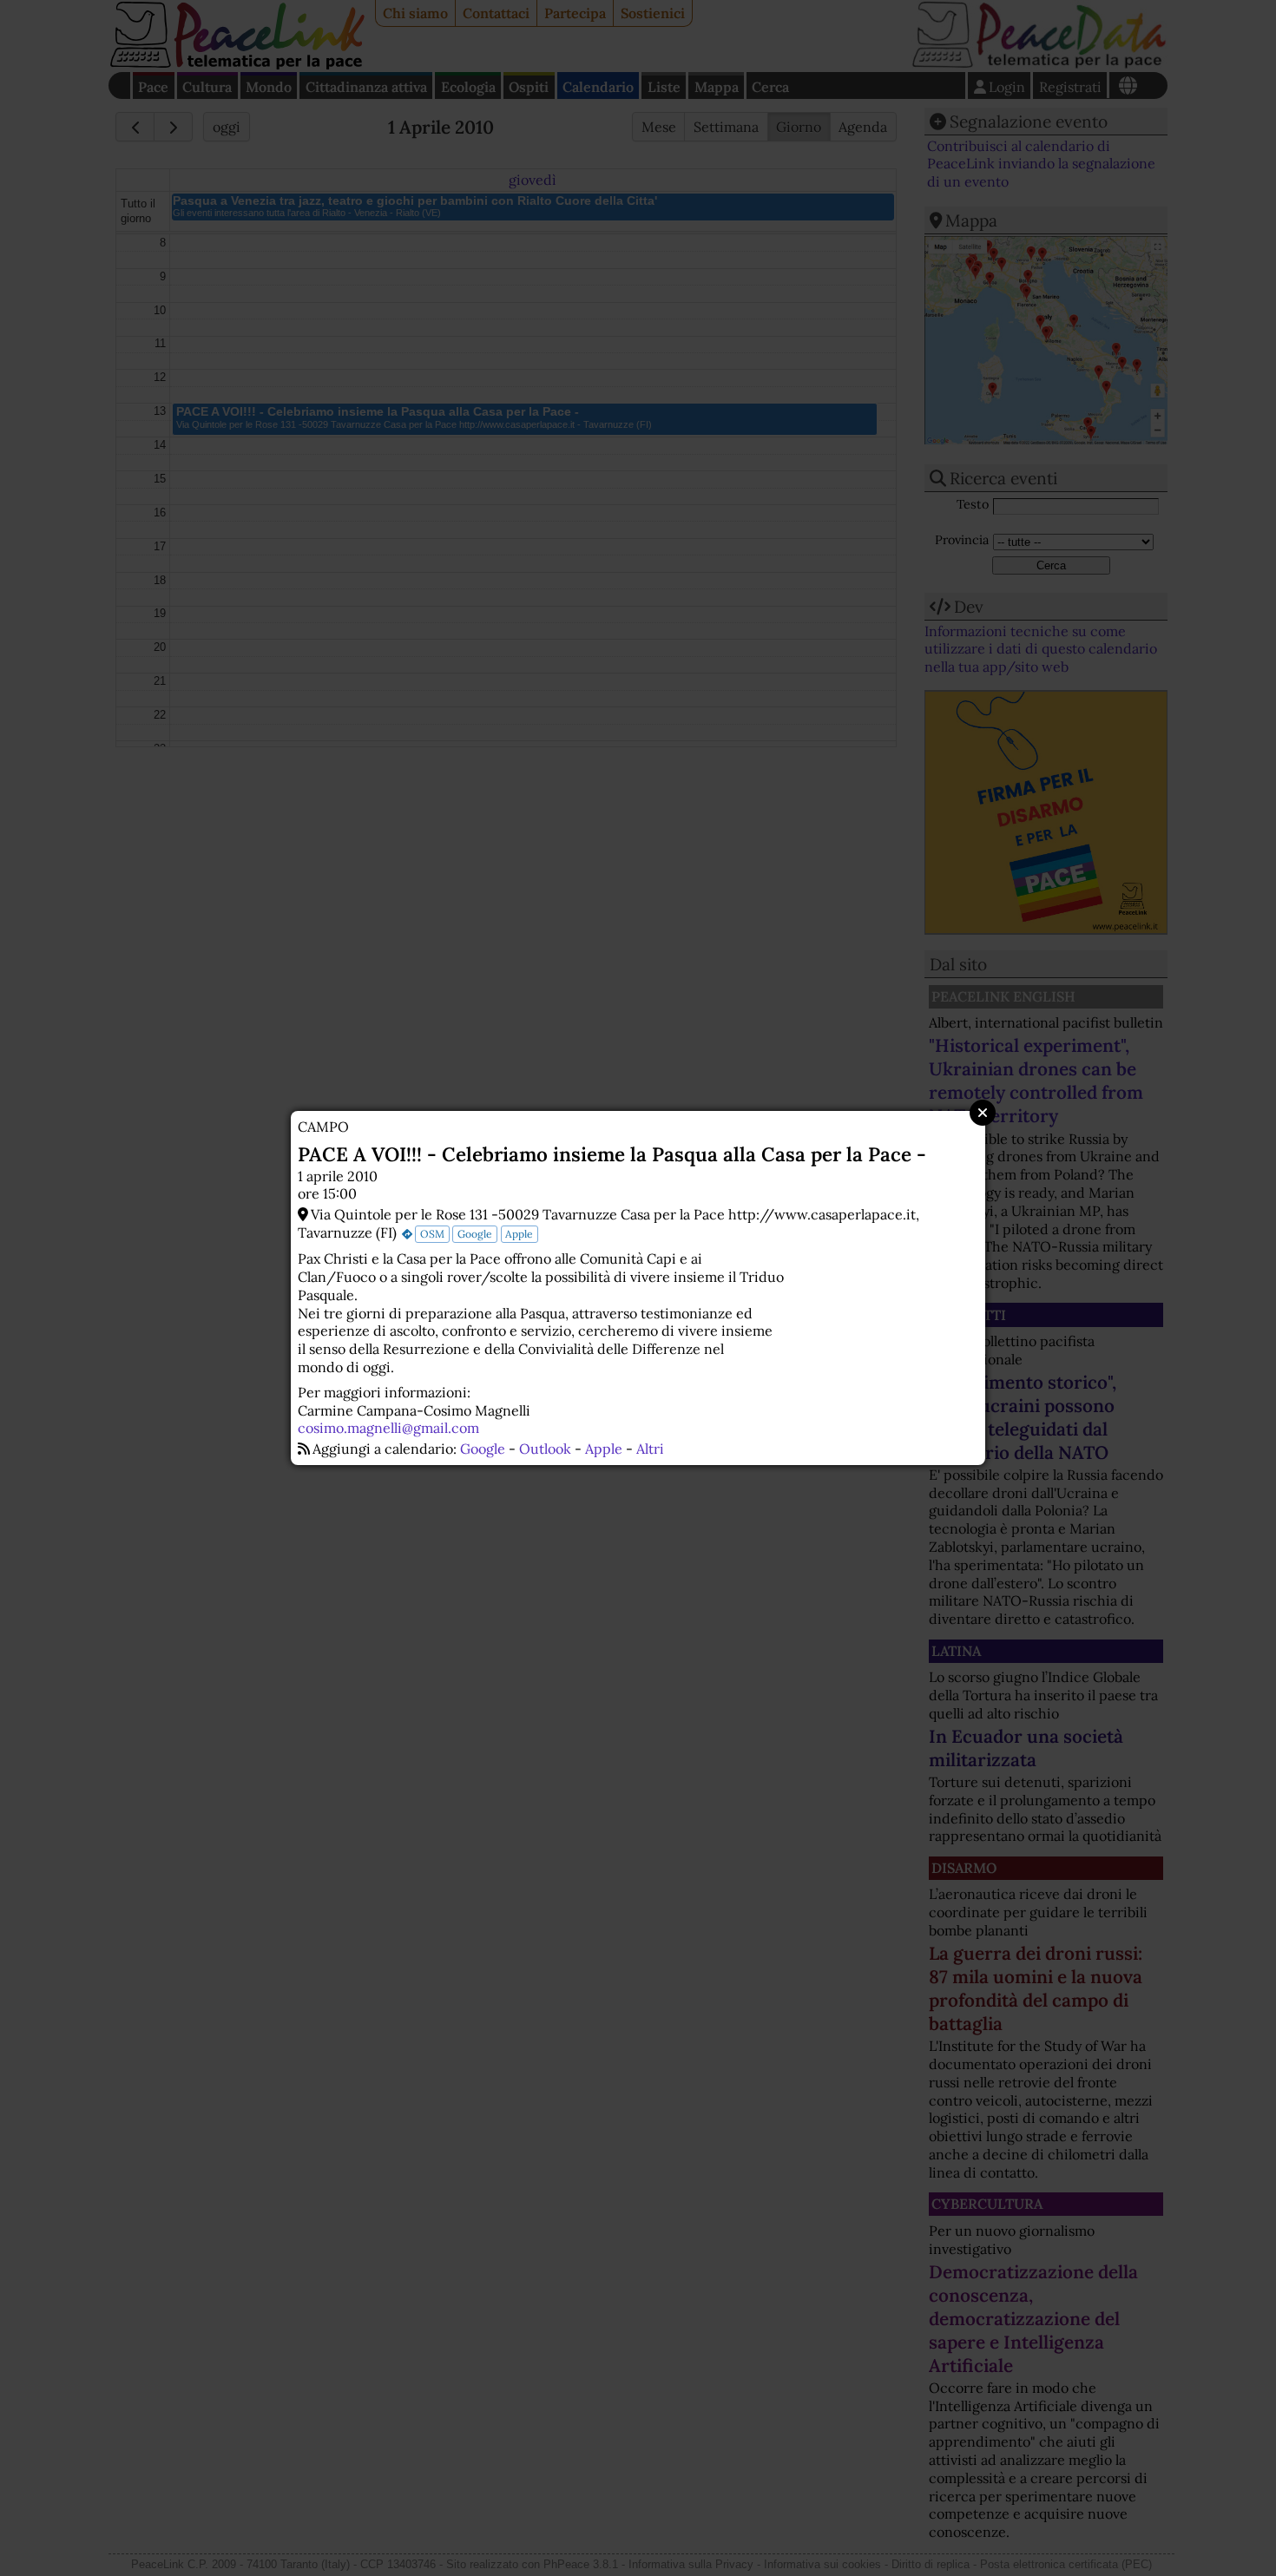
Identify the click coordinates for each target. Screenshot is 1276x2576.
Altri (650, 1449)
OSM (432, 1234)
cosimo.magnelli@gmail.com (388, 1428)
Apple (519, 1234)
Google (475, 1234)
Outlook (545, 1449)
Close (983, 1113)
